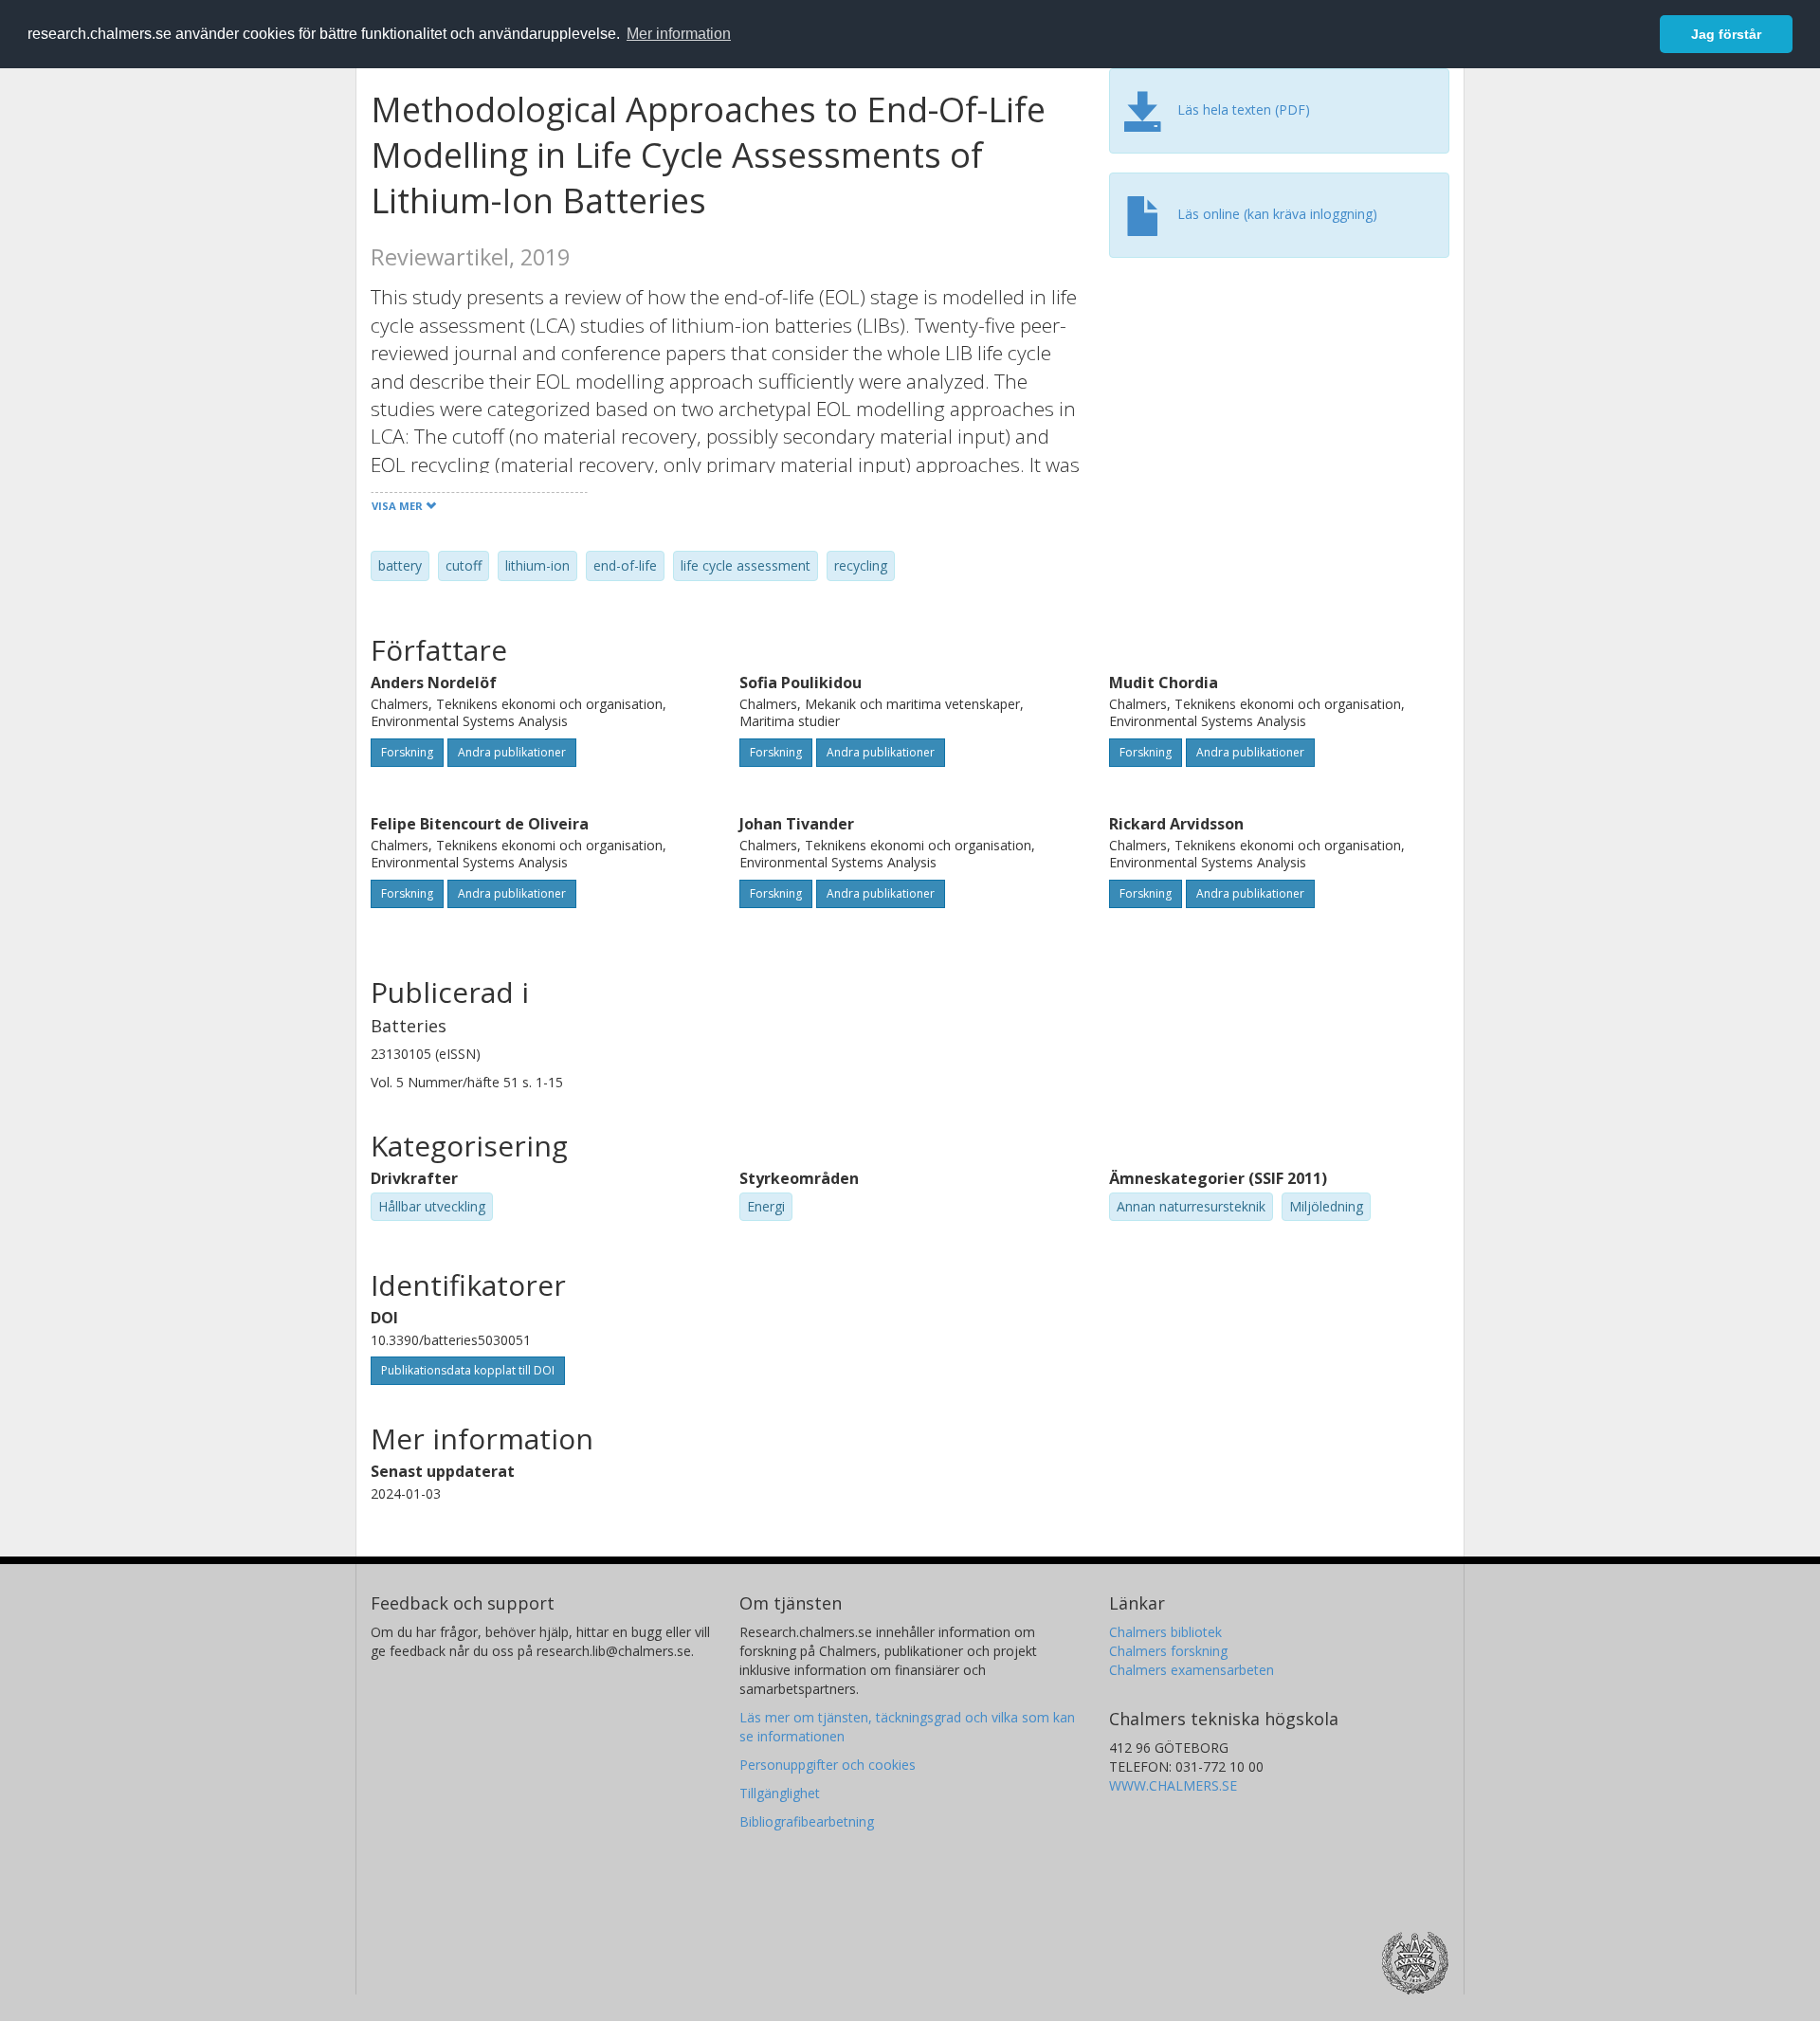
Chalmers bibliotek (1165, 1632)
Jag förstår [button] (1726, 34)
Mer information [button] (679, 34)
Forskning (407, 752)
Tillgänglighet (780, 1793)
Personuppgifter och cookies (828, 1765)
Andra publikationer (512, 752)
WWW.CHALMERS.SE (1173, 1785)
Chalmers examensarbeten (1192, 1670)
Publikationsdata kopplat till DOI (468, 1370)
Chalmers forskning (1168, 1651)
